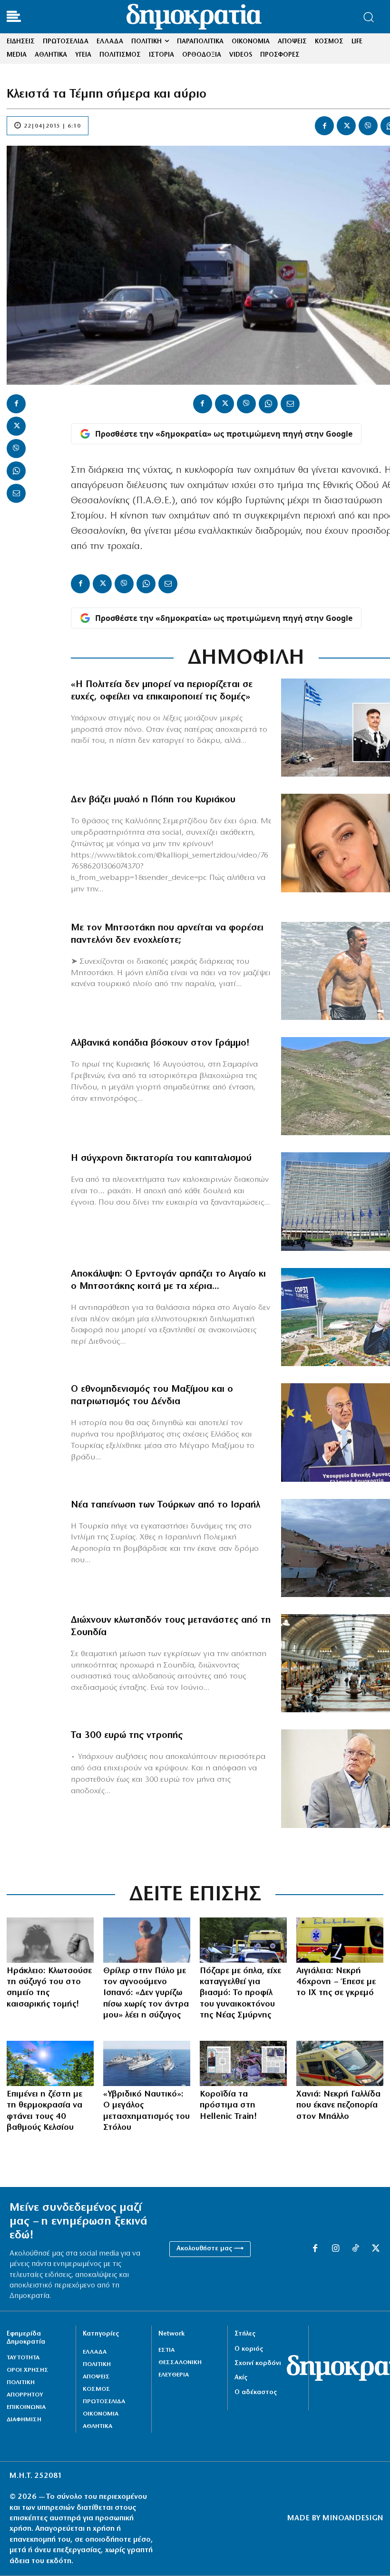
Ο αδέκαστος (256, 2392)
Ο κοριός (249, 2349)
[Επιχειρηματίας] (147, 1940)
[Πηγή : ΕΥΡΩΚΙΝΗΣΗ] (340, 2063)
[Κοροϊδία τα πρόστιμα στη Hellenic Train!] (243, 2063)
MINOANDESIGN (353, 2518)
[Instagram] (335, 2249)
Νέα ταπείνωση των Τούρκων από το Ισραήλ (166, 1505)
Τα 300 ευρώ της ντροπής (127, 1736)
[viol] (50, 1940)
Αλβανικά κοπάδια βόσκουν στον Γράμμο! (160, 1043)
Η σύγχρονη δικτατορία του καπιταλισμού (161, 1158)
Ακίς (241, 2378)
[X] (346, 126)
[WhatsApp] (16, 471)
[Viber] (368, 126)
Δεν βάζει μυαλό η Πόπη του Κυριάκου (153, 800)
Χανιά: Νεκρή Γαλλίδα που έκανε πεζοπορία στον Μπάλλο (338, 2106)
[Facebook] (324, 126)
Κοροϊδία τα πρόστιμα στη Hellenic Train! (229, 2106)
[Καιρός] (50, 2063)
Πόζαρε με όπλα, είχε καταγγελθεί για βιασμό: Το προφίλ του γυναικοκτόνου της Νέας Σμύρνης (240, 1994)
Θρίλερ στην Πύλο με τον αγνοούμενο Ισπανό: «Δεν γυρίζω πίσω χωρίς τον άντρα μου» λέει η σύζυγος (146, 1994)
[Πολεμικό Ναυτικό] (147, 2063)
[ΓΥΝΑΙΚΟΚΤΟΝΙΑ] (243, 1940)
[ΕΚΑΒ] (340, 1940)
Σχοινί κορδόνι (258, 2363)
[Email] (16, 493)
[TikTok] (355, 2249)
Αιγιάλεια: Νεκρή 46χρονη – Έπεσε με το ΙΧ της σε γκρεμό (336, 1982)
